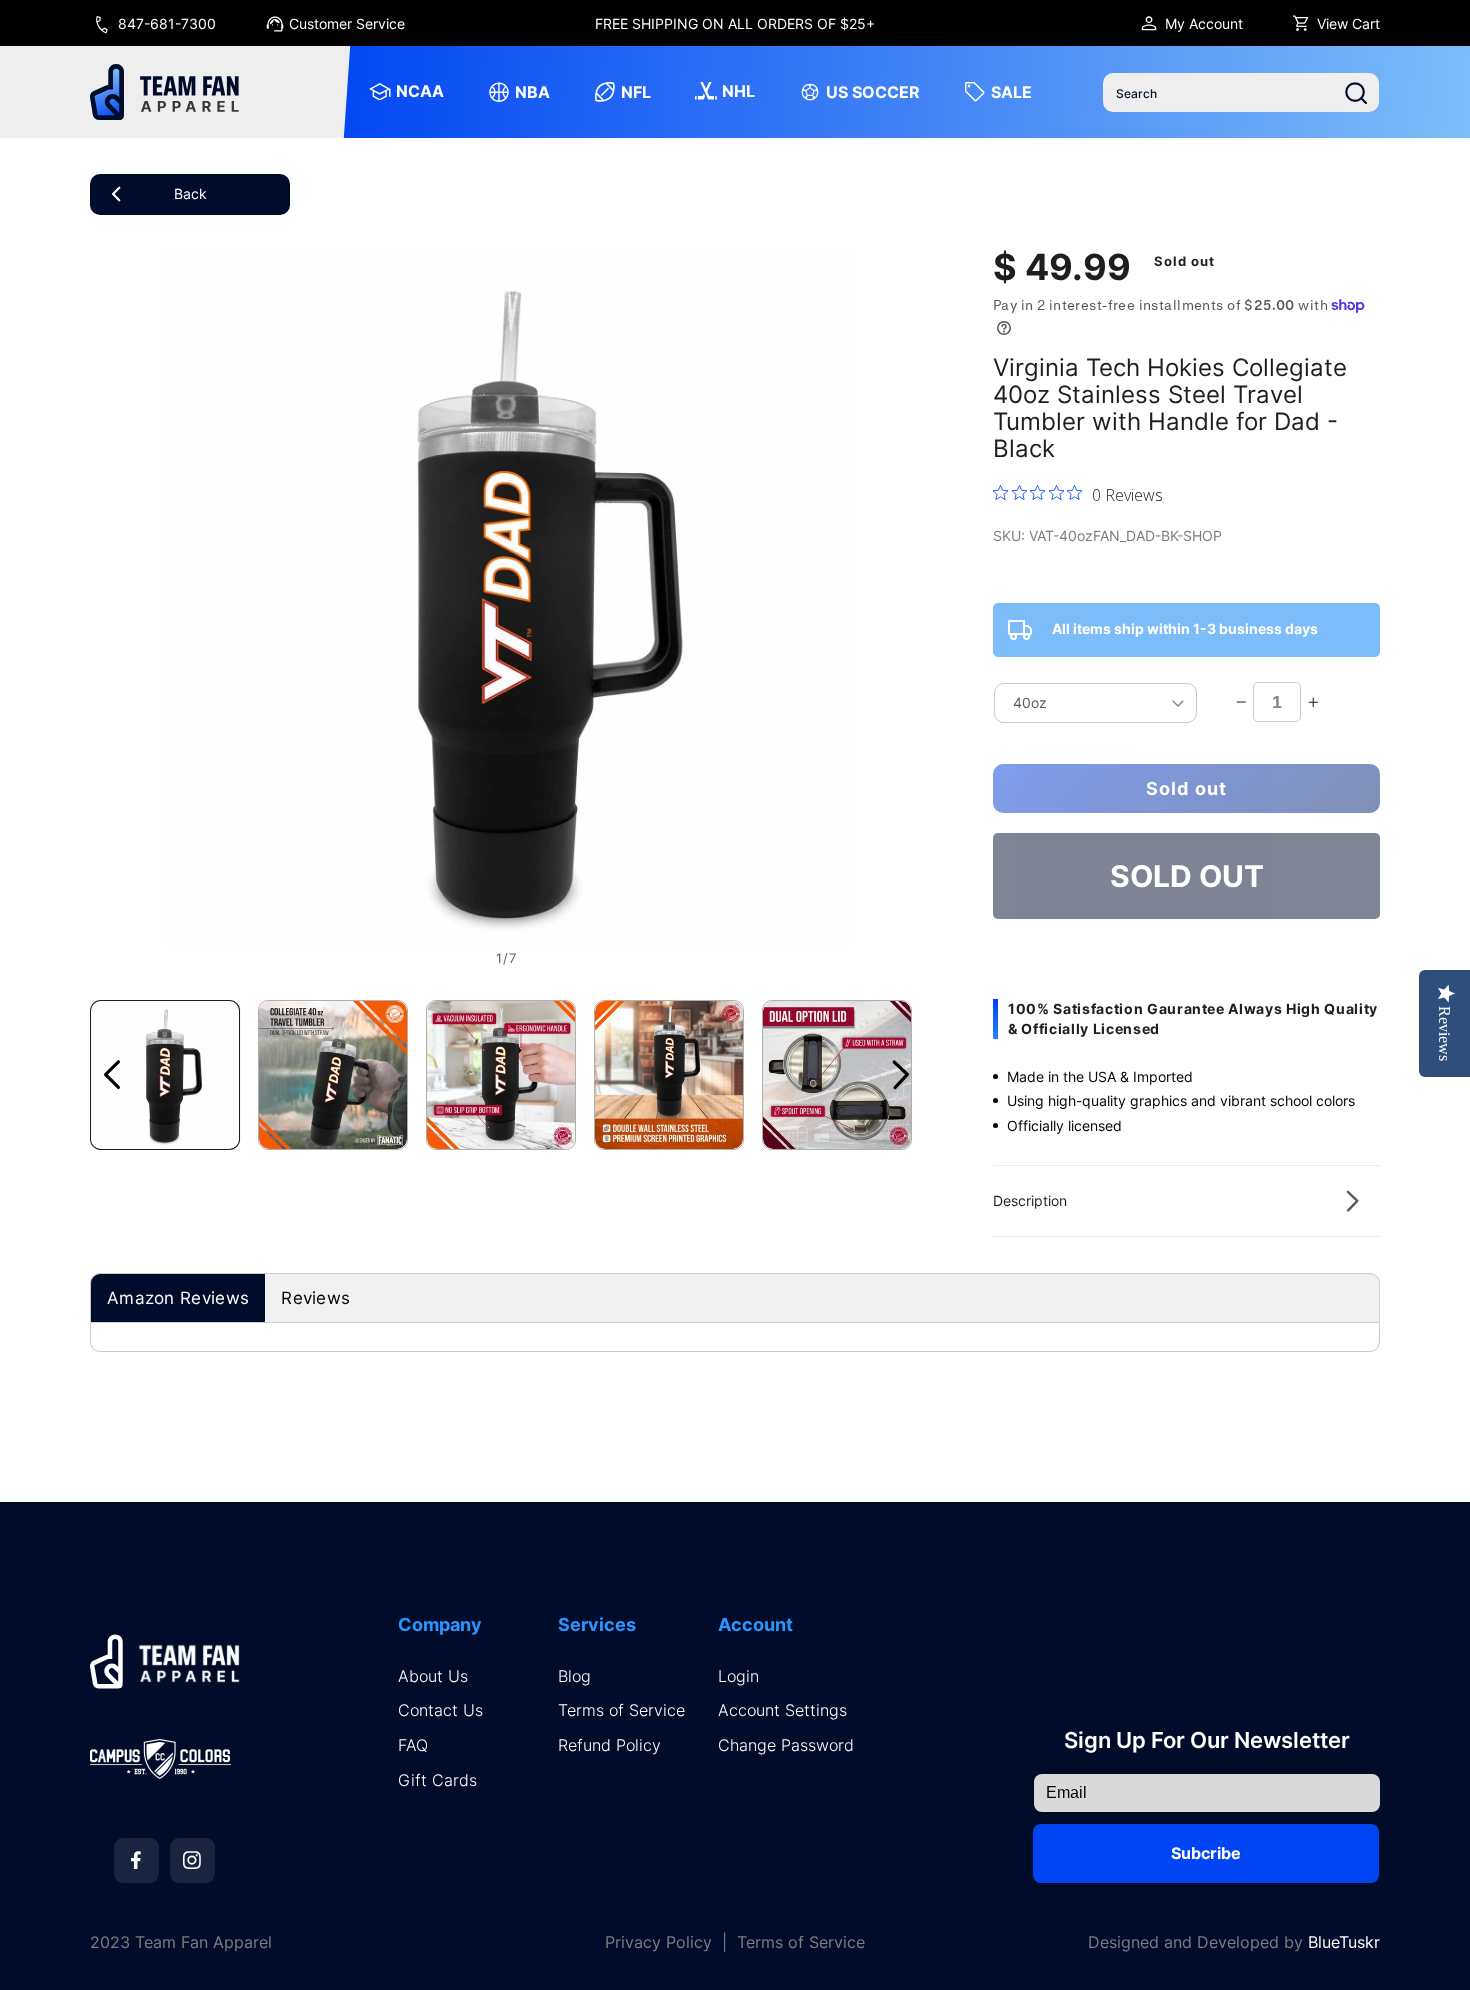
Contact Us (440, 1710)
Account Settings (782, 1710)
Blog (574, 1676)
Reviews (315, 1298)
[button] (1186, 1201)
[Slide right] (901, 1075)
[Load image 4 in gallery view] (669, 1075)
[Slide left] (112, 1075)
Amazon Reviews (178, 1298)
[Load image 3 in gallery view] (501, 1075)
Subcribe (1206, 1853)
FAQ (413, 1745)
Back (190, 193)
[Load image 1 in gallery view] (165, 1075)
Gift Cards (437, 1780)
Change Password (786, 1745)
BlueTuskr (1344, 1942)
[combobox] (1241, 92)
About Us (433, 1676)
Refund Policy (609, 1745)
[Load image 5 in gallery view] (837, 1075)
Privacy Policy (658, 1942)
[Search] (1356, 93)
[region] (735, 23)
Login (738, 1676)
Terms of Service (621, 1710)
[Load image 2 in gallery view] (333, 1075)
